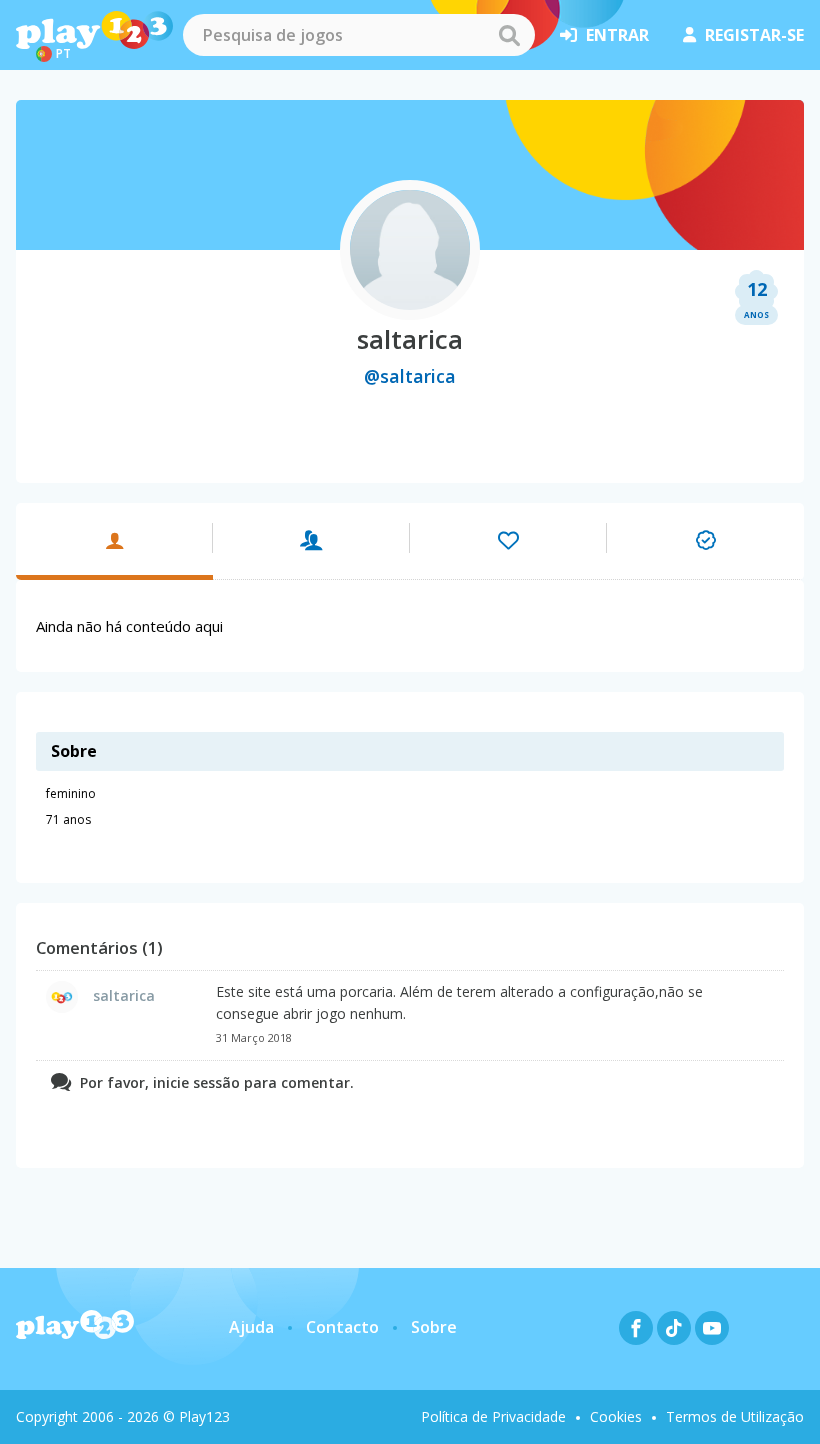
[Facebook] (636, 1328)
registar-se (754, 35)
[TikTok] (674, 1328)
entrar (617, 35)
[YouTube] (712, 1328)
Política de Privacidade (493, 1416)
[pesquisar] (509, 35)
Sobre (434, 1327)
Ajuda (251, 1327)
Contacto (342, 1327)
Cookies (616, 1416)
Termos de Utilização (735, 1416)
